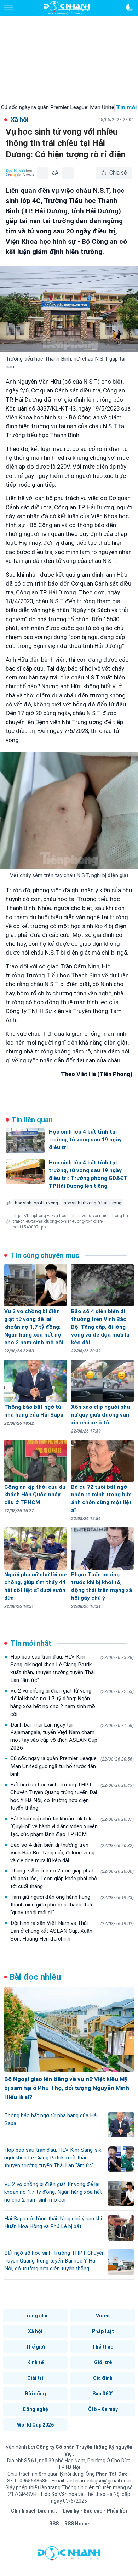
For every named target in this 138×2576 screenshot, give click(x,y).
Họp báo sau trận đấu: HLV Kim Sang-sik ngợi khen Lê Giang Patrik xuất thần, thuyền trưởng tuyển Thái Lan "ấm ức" (72, 1668)
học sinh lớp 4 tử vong (36, 1203)
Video (103, 2316)
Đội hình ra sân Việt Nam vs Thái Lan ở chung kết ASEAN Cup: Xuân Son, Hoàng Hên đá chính (72, 1931)
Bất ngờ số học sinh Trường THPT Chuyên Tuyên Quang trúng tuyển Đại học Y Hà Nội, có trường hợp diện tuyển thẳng (72, 1796)
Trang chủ (35, 2316)
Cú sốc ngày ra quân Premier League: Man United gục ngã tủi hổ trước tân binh (72, 1766)
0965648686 (34, 2481)
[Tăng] (68, 173)
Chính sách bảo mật (34, 2511)
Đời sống (35, 2394)
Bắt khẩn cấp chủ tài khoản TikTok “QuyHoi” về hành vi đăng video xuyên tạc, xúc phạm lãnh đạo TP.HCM (72, 1826)
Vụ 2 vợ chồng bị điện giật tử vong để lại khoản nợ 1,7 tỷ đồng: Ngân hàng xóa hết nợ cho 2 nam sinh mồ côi (72, 1702)
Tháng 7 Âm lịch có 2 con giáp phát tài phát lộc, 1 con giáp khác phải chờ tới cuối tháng (72, 1879)
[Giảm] (42, 173)
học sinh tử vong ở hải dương (93, 1203)
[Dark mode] (130, 7)
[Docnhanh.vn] (69, 2555)
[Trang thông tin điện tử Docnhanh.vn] (67, 8)
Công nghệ (35, 2409)
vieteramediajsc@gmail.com (99, 2481)
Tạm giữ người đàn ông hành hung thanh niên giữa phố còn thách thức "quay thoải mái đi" (72, 1905)
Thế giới (35, 2347)
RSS (54, 2524)
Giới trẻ (103, 2362)
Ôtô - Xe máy (103, 2409)
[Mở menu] (8, 7)
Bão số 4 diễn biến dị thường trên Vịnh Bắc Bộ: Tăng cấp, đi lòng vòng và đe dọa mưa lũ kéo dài (72, 1853)
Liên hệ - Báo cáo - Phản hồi (95, 2511)
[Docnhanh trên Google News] (20, 173)
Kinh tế (35, 2362)
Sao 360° (103, 2394)
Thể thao (103, 2347)
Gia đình (103, 2378)
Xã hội (35, 2331)
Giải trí (35, 2378)
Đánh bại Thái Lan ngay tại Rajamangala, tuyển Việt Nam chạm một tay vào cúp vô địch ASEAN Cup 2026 (72, 1736)
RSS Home (77, 2524)
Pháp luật (103, 2331)
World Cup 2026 (35, 2425)
